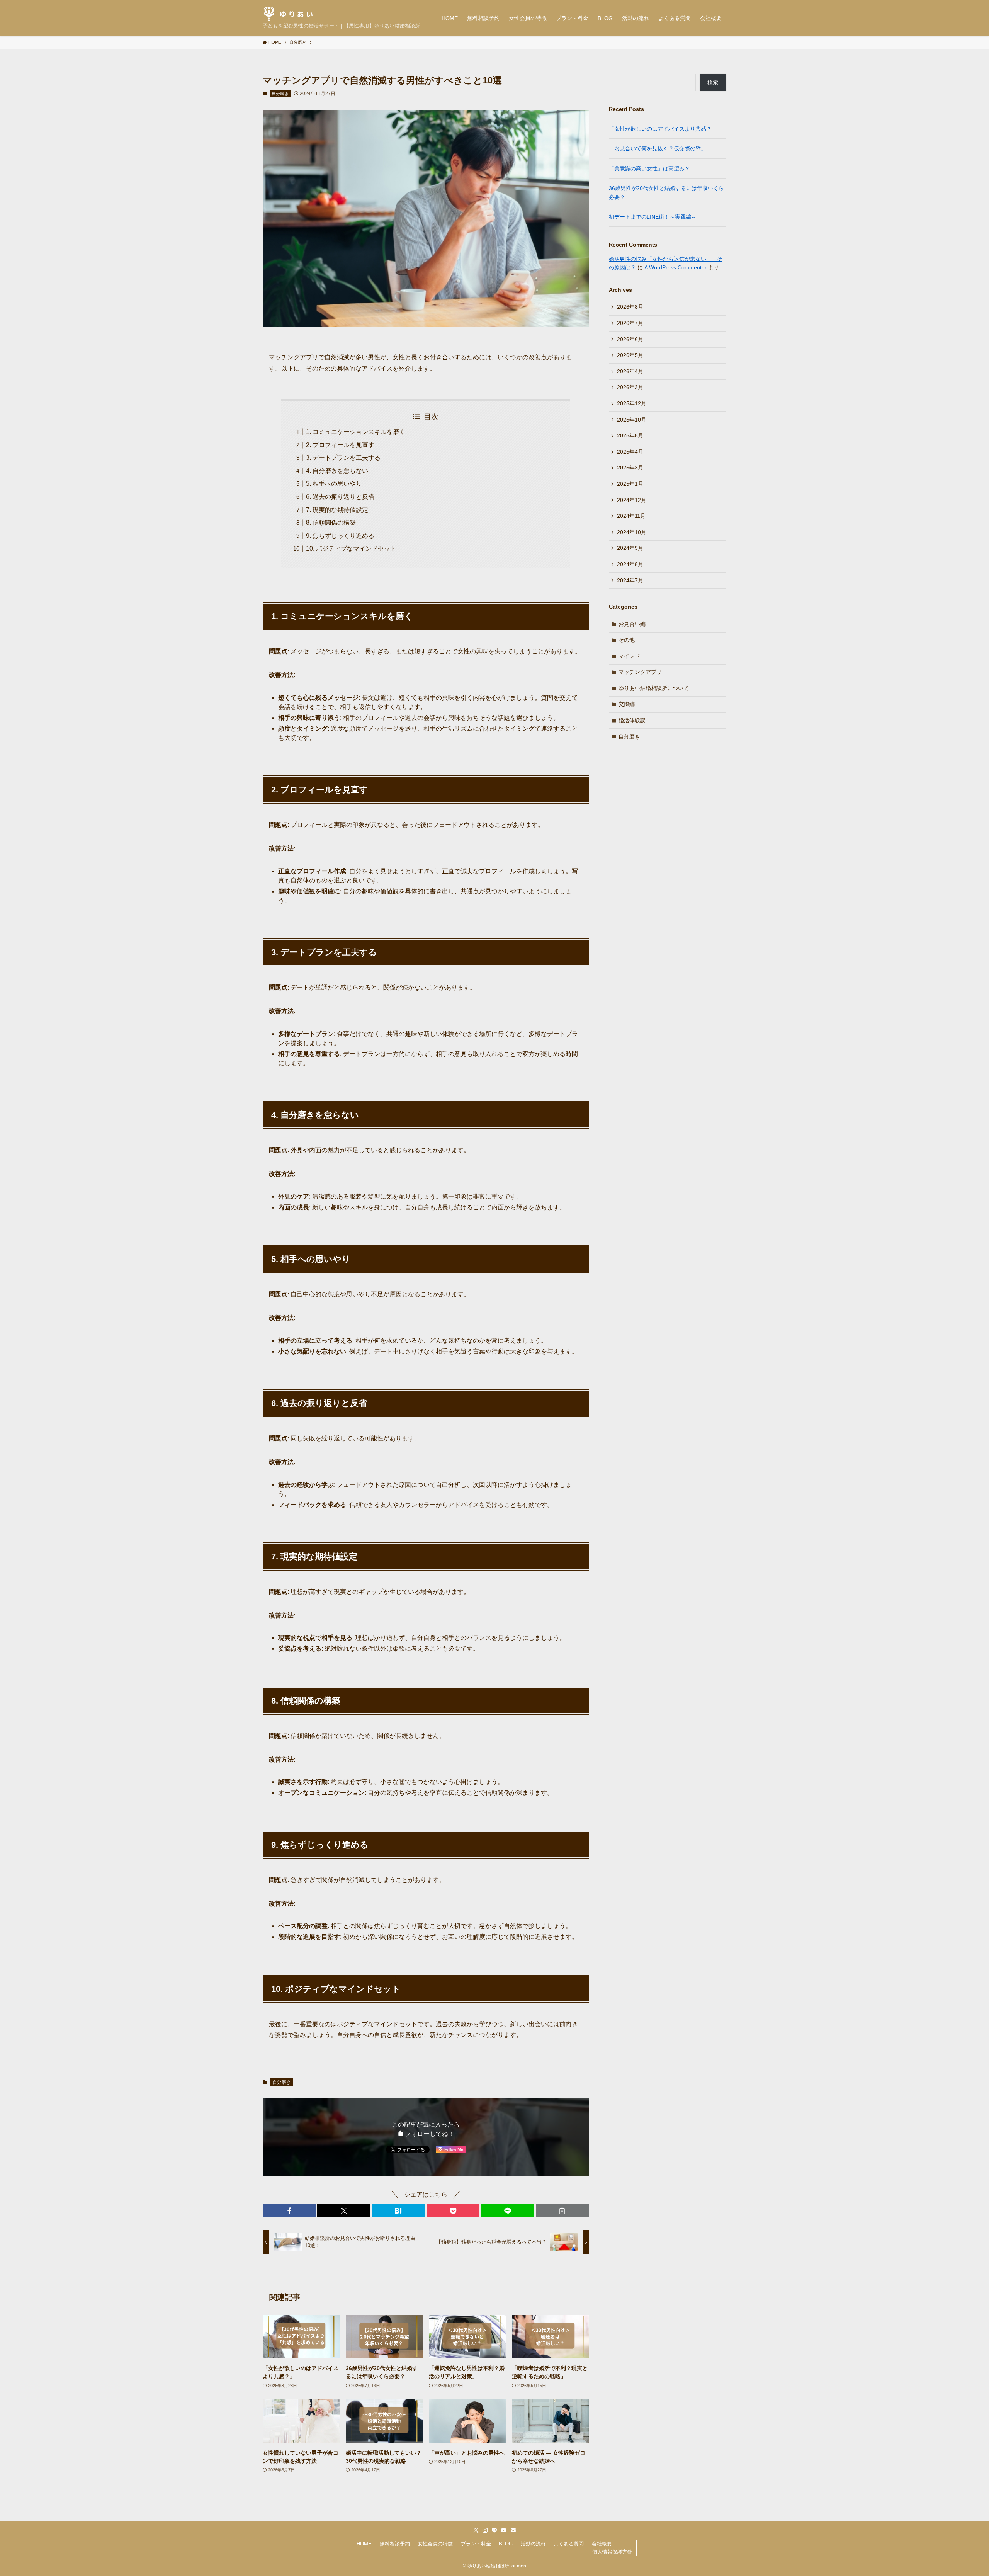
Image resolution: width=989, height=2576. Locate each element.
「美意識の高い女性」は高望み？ (649, 168)
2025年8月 (630, 435)
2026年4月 (630, 371)
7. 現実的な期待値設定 (337, 510)
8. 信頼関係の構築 (331, 523)
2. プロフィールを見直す (340, 445)
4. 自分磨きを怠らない (337, 471)
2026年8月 (630, 307)
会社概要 (602, 2544)
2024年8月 (630, 564)
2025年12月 (632, 403)
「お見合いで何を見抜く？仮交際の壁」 (658, 148)
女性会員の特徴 (435, 2544)
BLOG (506, 2544)
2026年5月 (630, 355)
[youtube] (504, 2530)
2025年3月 (630, 468)
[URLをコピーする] (562, 2211)
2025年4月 (630, 452)
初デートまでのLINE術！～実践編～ (653, 217)
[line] (494, 2530)
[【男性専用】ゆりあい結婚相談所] (288, 14)
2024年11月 (631, 516)
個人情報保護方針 (612, 2552)
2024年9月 (630, 548)
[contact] (513, 2530)
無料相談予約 (395, 2544)
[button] (289, 2211)
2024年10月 (632, 532)
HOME (364, 2544)
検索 (713, 82)
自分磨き (280, 94)
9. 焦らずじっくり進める (340, 536)
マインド (629, 656)
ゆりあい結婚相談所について (654, 688)
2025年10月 (632, 420)
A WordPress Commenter (675, 267)
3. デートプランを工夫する (343, 458)
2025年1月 (630, 484)
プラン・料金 (476, 2544)
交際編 (627, 704)
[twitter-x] (476, 2530)
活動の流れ (533, 2544)
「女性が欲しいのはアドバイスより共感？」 (663, 129)
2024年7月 (630, 580)
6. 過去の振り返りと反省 (340, 497)
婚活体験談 (632, 720)
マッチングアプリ (640, 672)
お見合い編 (632, 624)
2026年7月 (630, 323)
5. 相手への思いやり (334, 484)
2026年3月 (630, 387)
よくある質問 (569, 2544)
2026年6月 (630, 339)
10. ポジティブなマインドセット (351, 548)
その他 (627, 640)
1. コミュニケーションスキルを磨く (356, 432)
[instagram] (485, 2530)
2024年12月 (632, 500)
